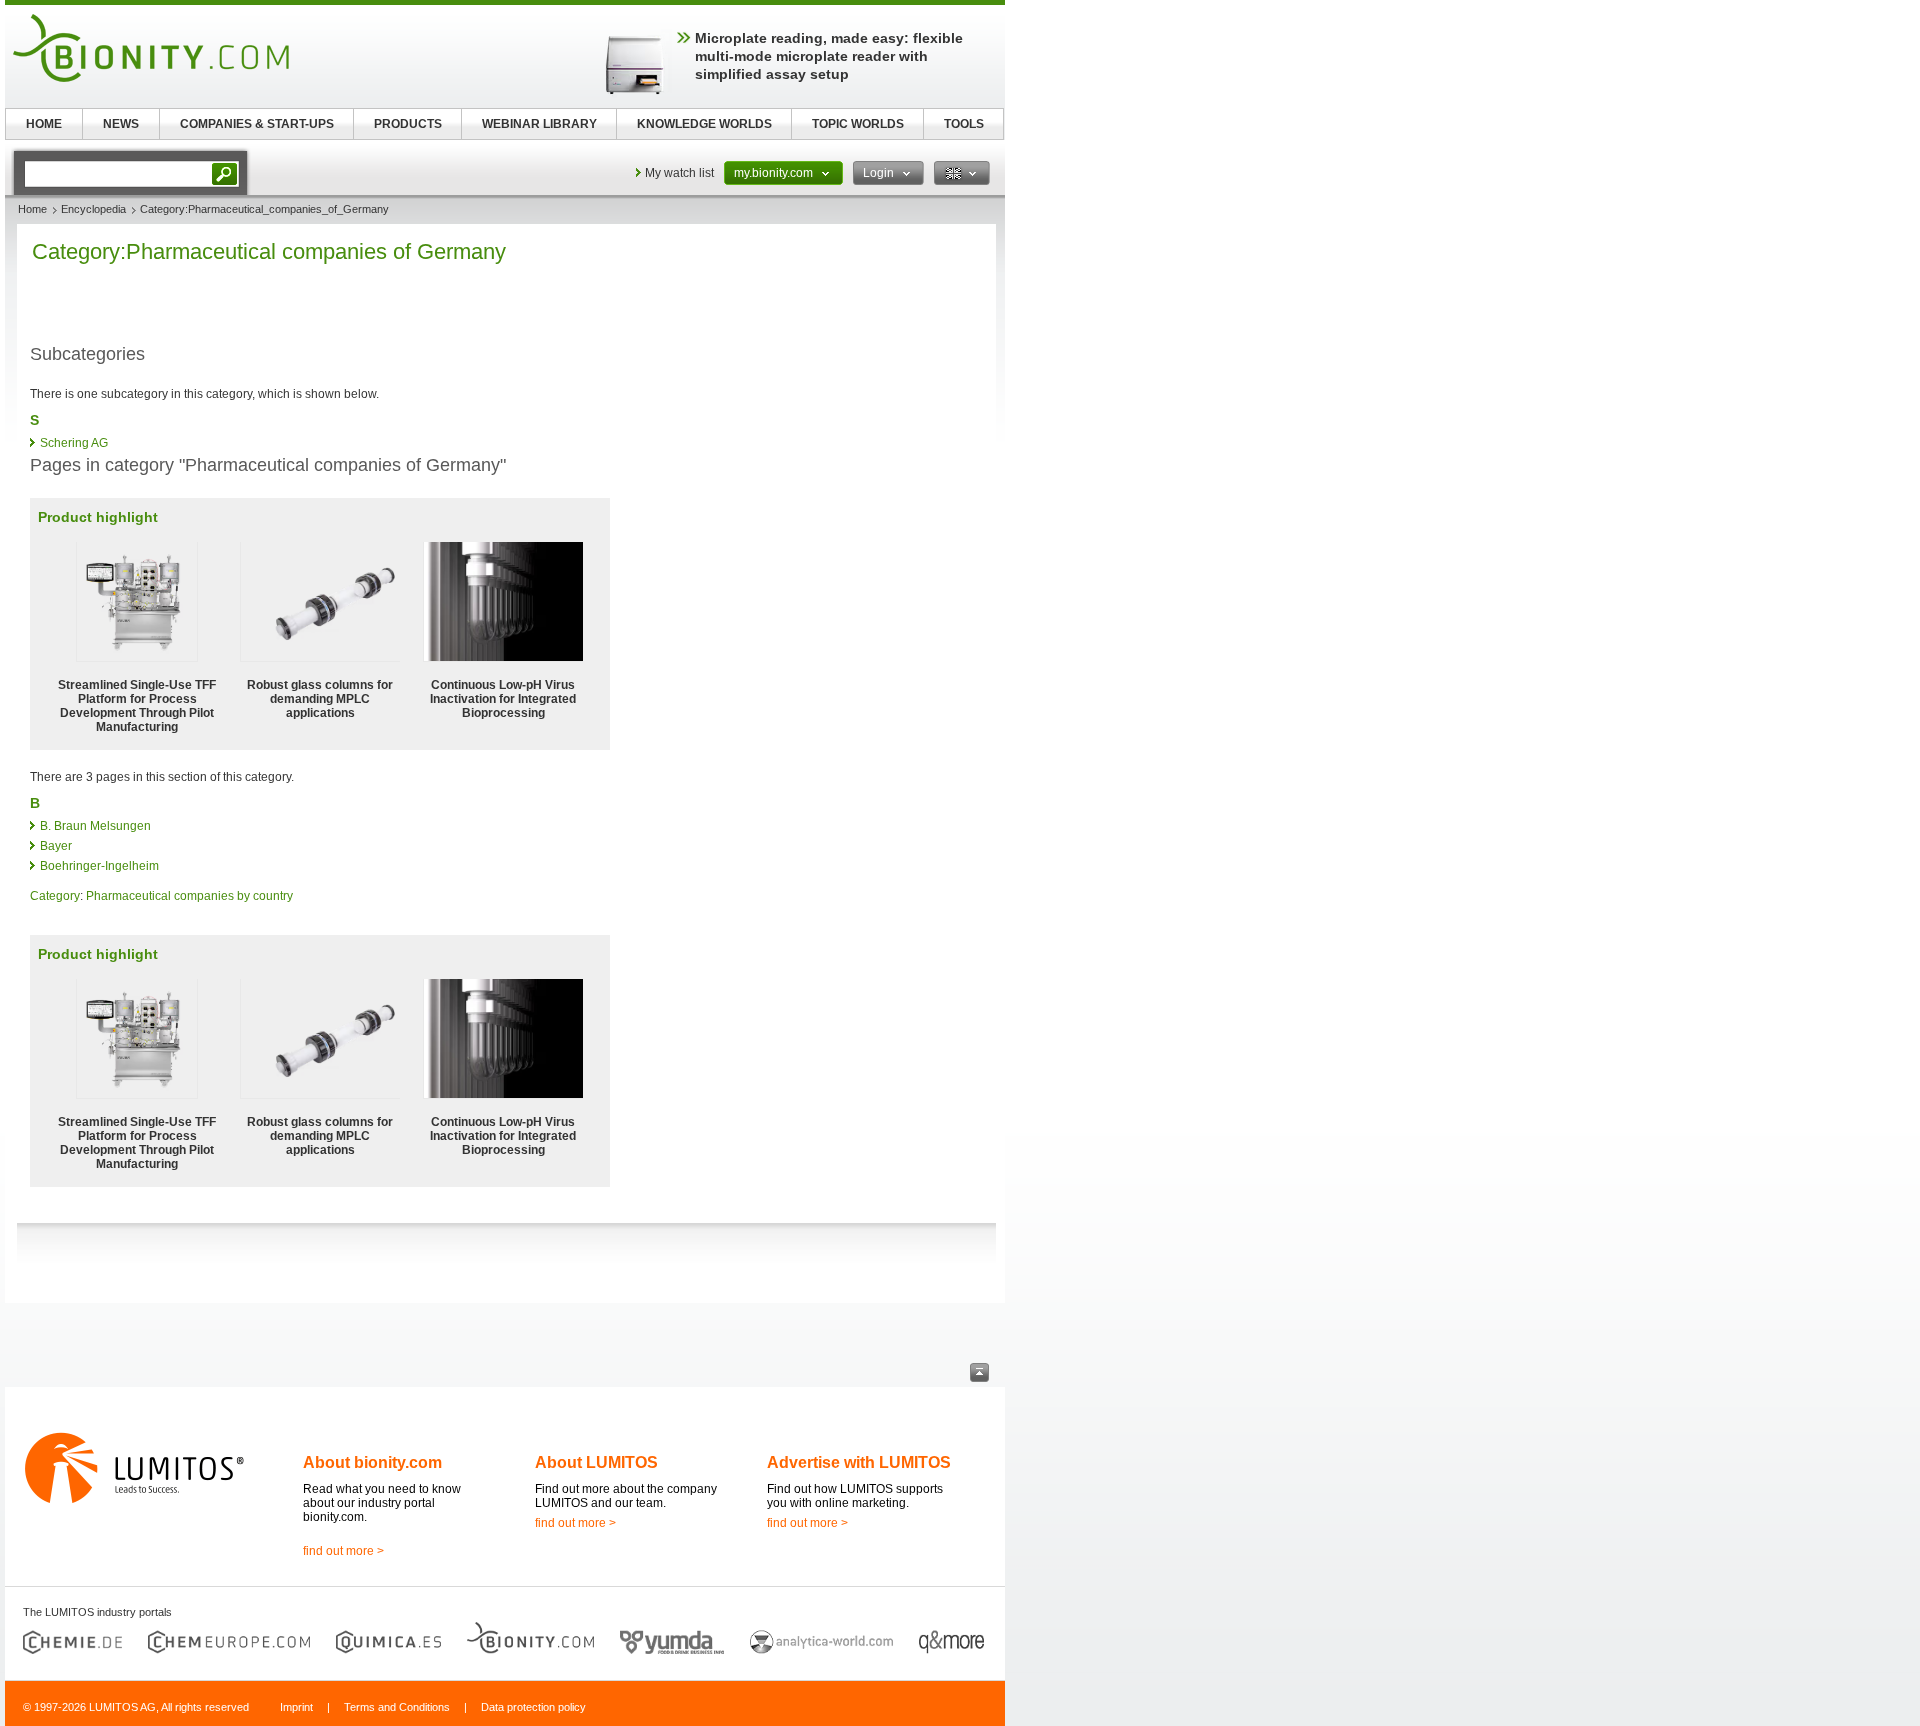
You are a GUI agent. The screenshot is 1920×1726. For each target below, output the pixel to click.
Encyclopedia (93, 209)
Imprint (296, 1707)
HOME (44, 124)
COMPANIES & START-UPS (257, 124)
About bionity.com (372, 1462)
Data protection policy (533, 1707)
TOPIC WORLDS (858, 124)
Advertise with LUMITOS (859, 1462)
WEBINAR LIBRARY (539, 124)
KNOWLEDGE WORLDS (704, 124)
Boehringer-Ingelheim (99, 866)
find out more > (343, 1551)
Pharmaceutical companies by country (189, 896)
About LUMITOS (596, 1462)
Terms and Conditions (397, 1707)
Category (55, 896)
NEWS (121, 124)
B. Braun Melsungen (95, 826)
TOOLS (964, 124)
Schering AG (74, 443)
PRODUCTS (408, 124)
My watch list (679, 173)
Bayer (56, 846)
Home (32, 209)
